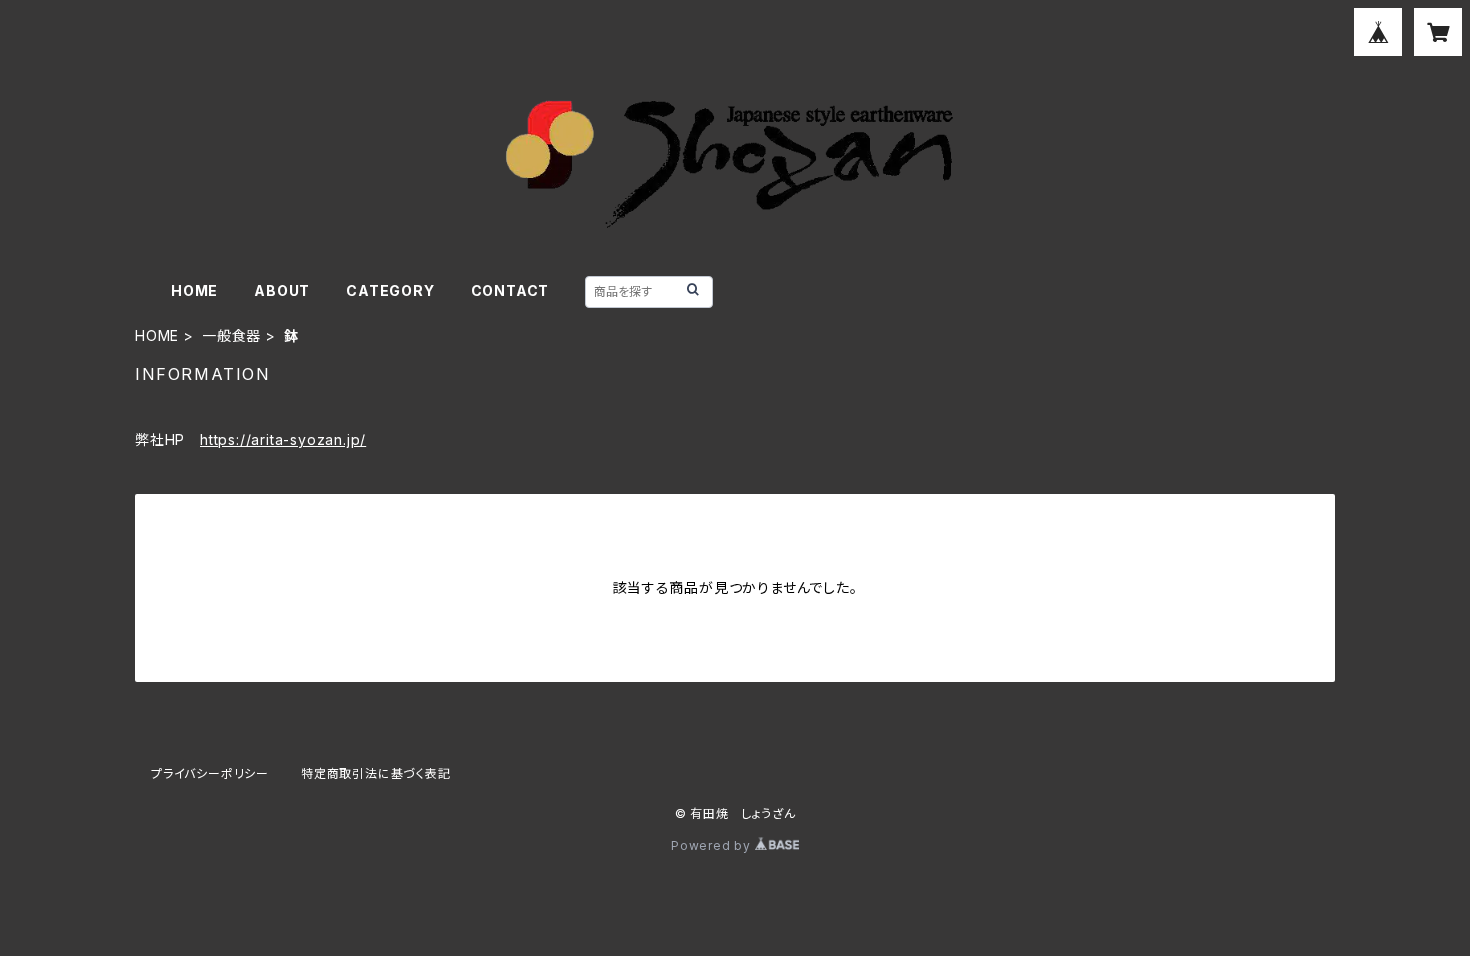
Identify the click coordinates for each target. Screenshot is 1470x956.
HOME (194, 290)
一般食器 (231, 335)
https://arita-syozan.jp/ (283, 439)
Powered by (713, 845)
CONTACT (510, 290)
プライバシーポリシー (210, 773)
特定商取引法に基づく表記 (376, 773)
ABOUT (282, 290)
